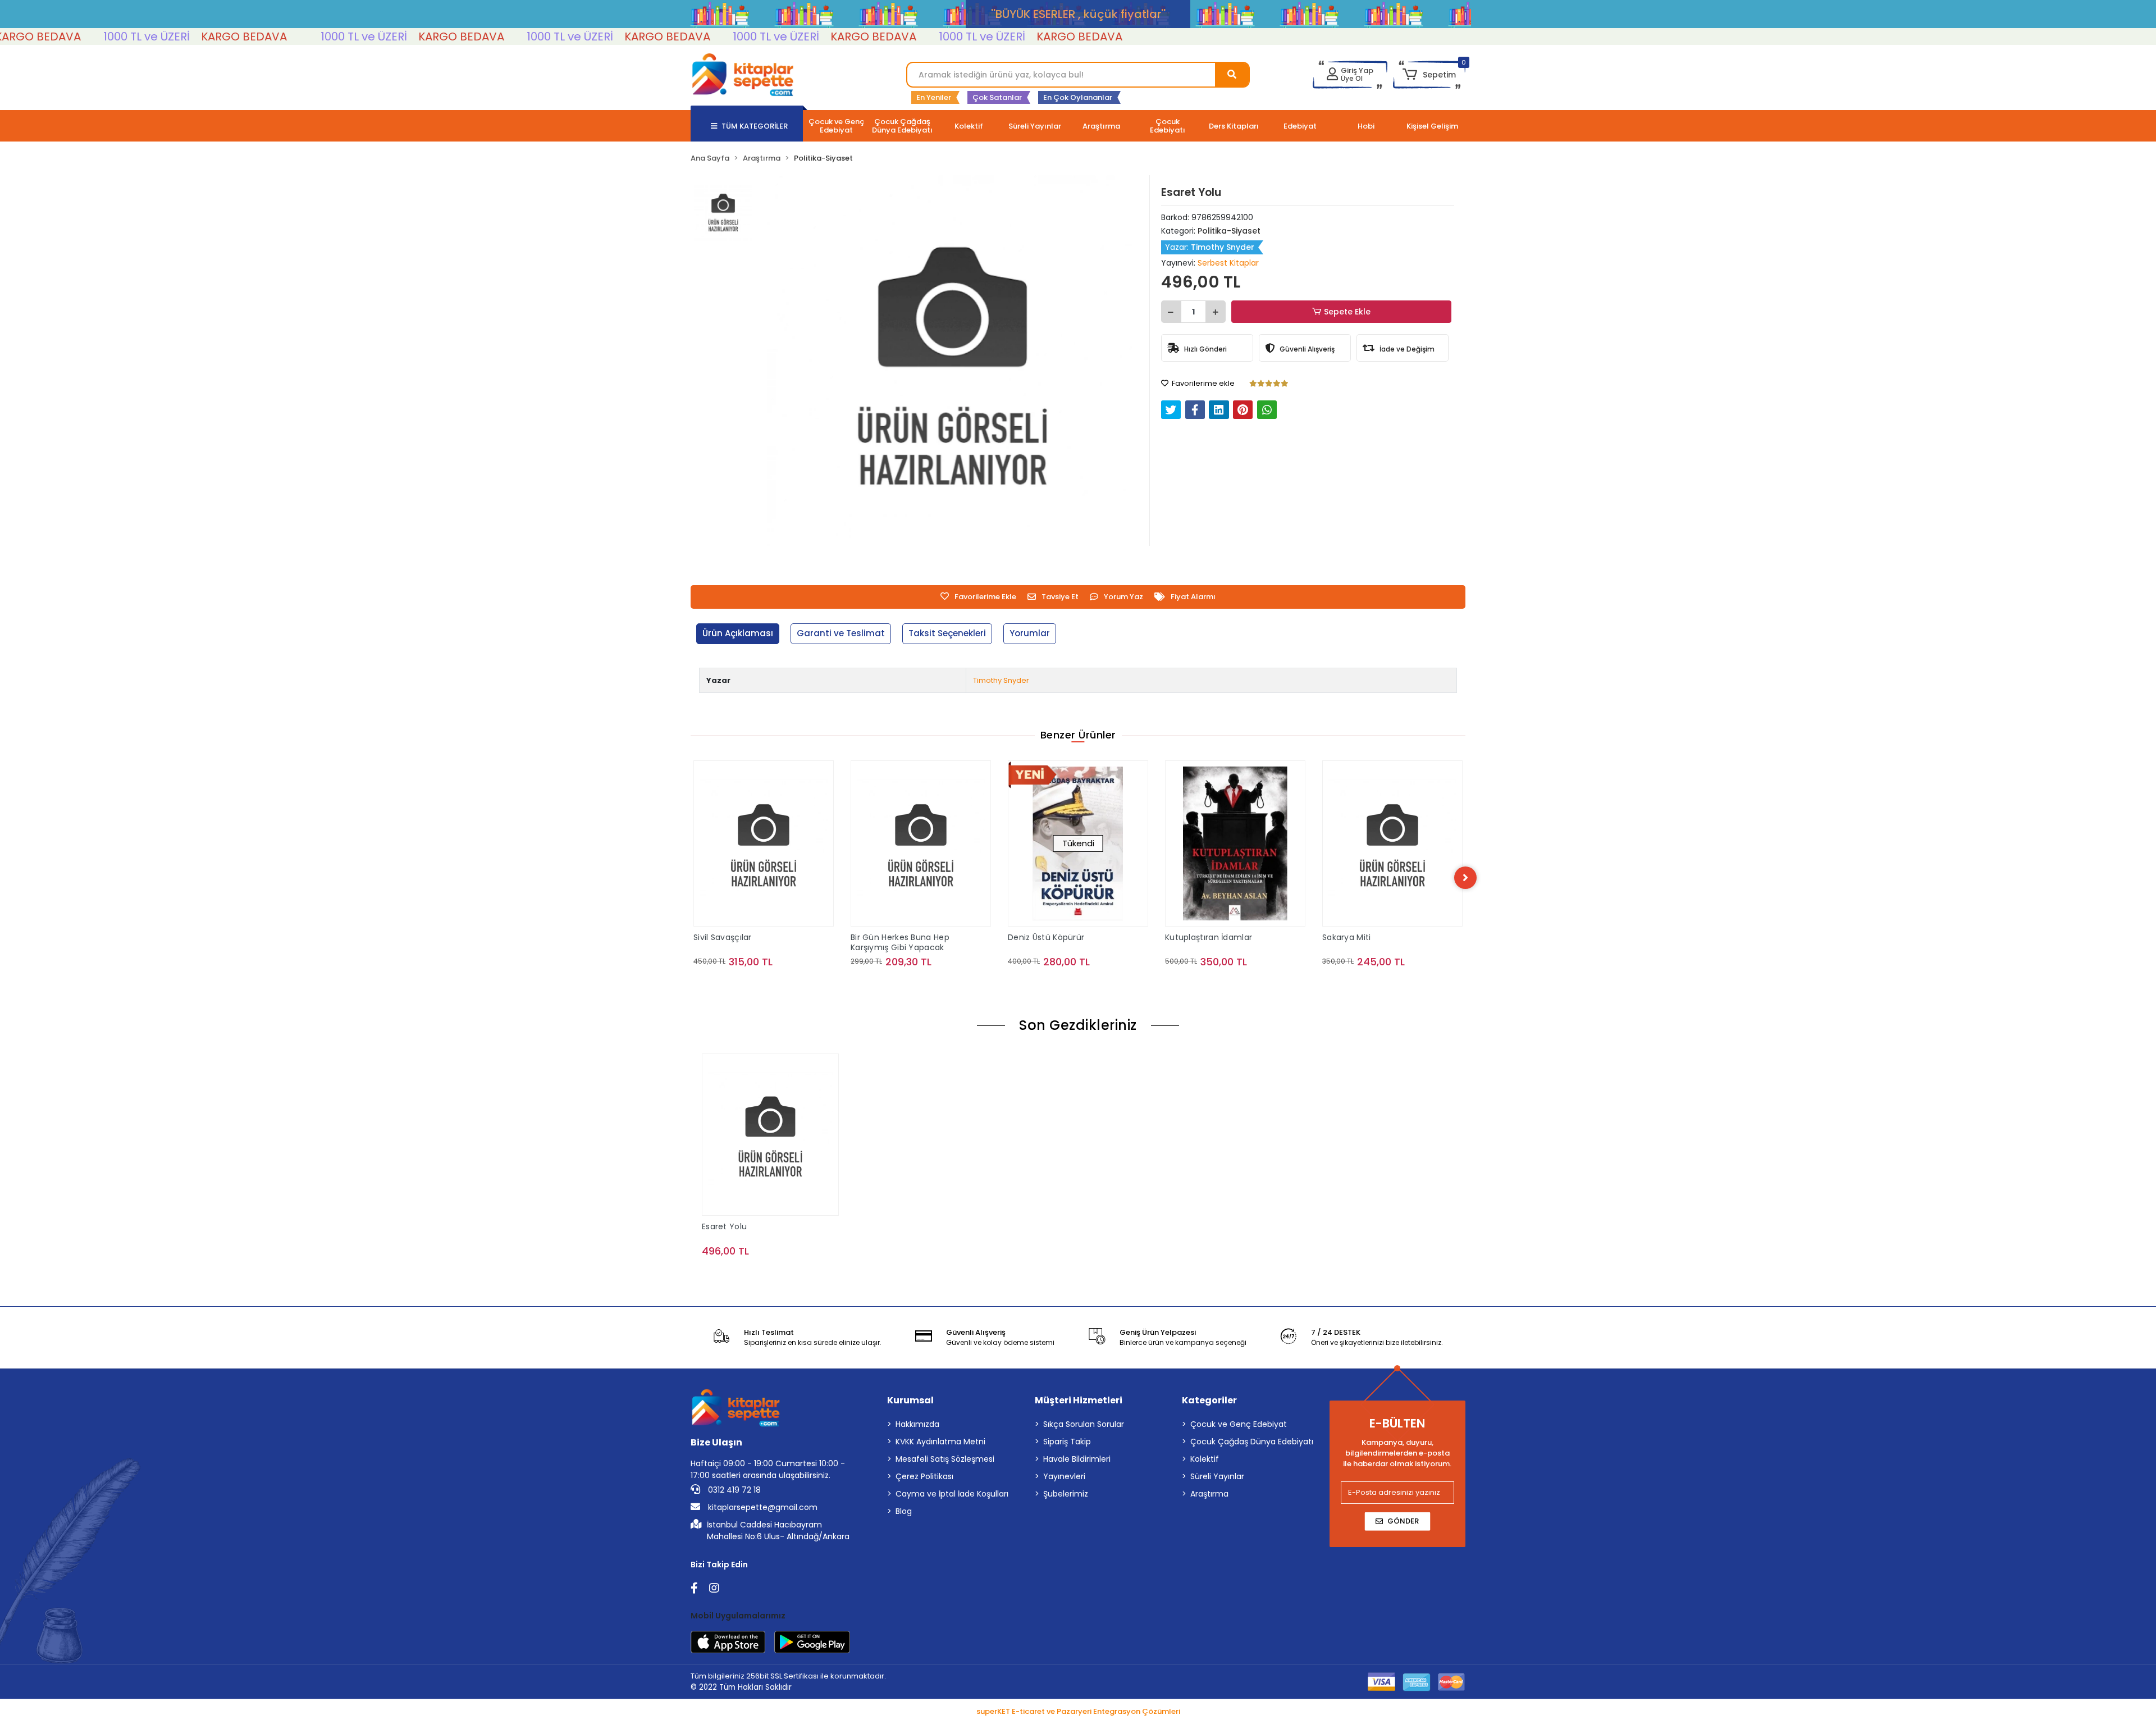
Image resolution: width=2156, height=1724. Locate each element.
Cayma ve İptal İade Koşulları (952, 1494)
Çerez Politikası (924, 1476)
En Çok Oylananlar (1078, 97)
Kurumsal (910, 1400)
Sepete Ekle (1347, 312)
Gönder (1403, 1521)
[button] (1429, 75)
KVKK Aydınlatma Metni (940, 1442)
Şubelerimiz (1066, 1494)
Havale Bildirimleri (1077, 1459)
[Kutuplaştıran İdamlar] (1078, 843)
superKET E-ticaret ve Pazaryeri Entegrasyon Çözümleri (1078, 1711)
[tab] (738, 634)
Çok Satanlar (997, 97)
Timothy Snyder (1001, 680)
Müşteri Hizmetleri (1079, 1400)
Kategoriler (1209, 1400)
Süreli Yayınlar (1217, 1476)
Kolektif (1205, 1459)
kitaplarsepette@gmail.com (762, 1507)
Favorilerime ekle (1202, 383)
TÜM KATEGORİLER (755, 126)
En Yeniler (934, 97)
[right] (1465, 878)
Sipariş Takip (1067, 1442)
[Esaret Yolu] (770, 1134)
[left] (691, 878)
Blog (904, 1511)
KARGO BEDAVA (151, 37)
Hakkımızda (917, 1424)
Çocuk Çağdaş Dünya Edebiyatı (1252, 1442)
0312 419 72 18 (733, 1490)
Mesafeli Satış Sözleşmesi (945, 1459)
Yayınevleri (1064, 1476)
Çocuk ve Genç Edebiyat (1239, 1424)
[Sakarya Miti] (1235, 843)
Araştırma (1209, 1494)
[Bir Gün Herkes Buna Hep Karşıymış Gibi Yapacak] (764, 843)
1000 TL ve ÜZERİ (54, 37)
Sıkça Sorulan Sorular (1084, 1424)
